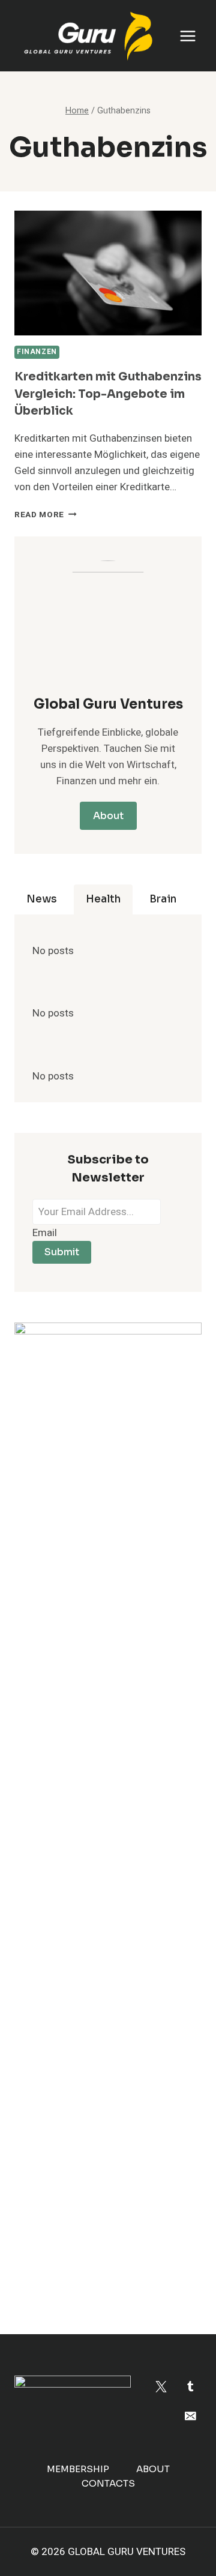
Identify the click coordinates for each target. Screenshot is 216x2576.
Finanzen (37, 352)
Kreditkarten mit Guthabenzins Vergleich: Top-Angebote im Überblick (108, 394)
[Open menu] (187, 36)
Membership (78, 2469)
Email (45, 1233)
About (153, 2469)
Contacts (108, 2483)
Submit (62, 1252)
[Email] (190, 2415)
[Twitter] (161, 2387)
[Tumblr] (190, 2387)
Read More (46, 515)
